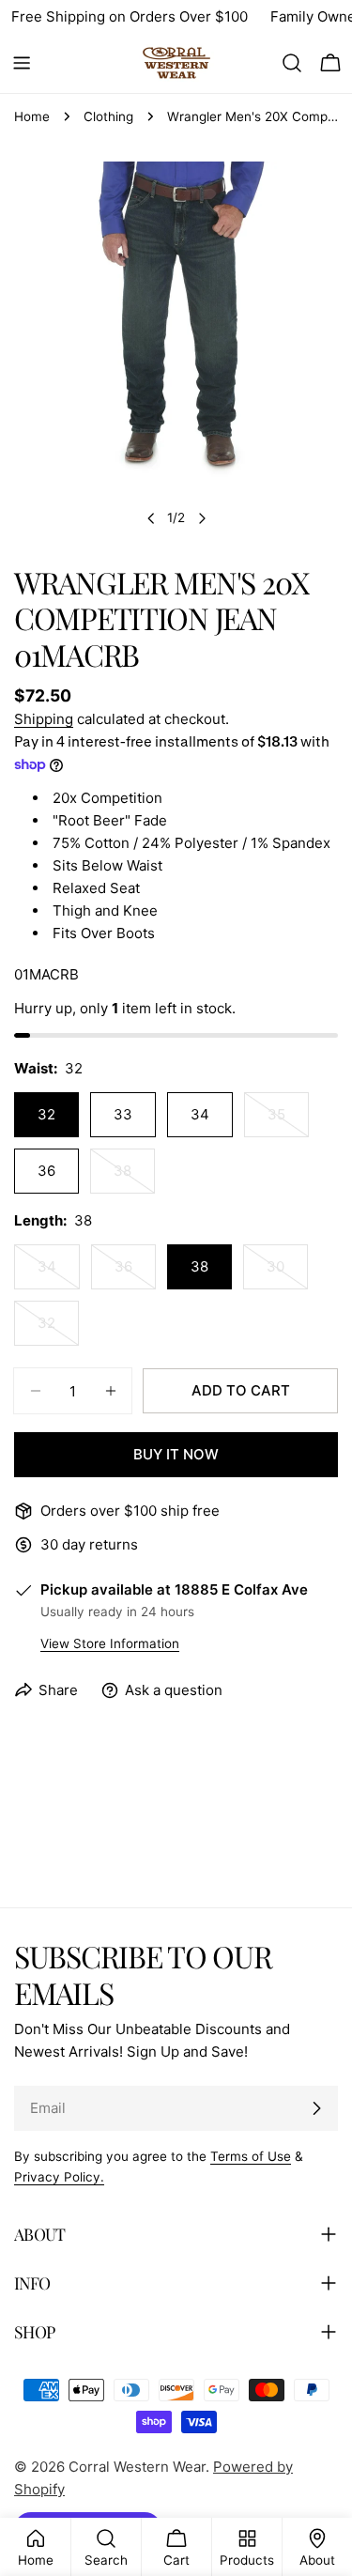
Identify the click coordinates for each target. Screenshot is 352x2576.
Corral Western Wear (137, 2467)
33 (123, 1114)
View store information (110, 1643)
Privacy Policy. (59, 2177)
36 (46, 1171)
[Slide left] (151, 518)
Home (32, 116)
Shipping (44, 719)
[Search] (292, 63)
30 (287, 1273)
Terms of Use (251, 2156)
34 (200, 1114)
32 (46, 1114)
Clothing (108, 116)
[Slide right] (202, 518)
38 (134, 1178)
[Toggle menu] (22, 63)
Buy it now (176, 1454)
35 (288, 1121)
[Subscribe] (316, 2108)
